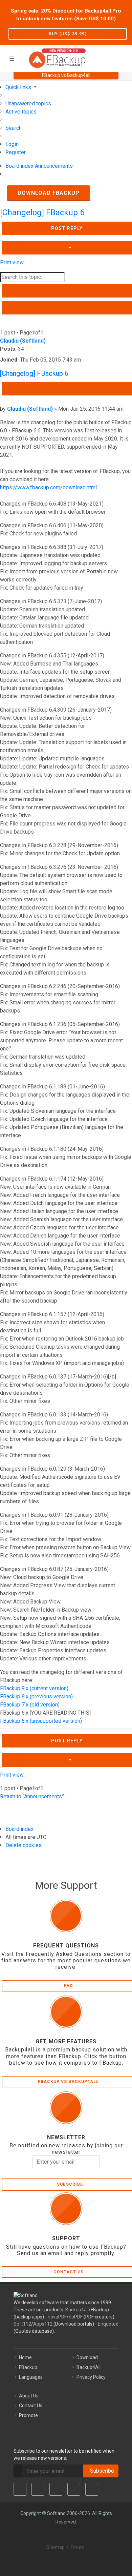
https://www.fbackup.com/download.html (48, 487)
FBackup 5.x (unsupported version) (41, 1721)
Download (87, 2357)
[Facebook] (20, 2489)
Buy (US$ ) (68, 34)
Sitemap (56, 2547)
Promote (28, 2415)
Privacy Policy (91, 2377)
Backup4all (77, 2310)
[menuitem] (28, 104)
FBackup (28, 2367)
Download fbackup (49, 193)
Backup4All (89, 2367)
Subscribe (101, 2471)
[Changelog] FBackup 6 (42, 212)
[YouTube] (74, 2489)
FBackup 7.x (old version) (30, 1705)
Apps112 (43, 2324)
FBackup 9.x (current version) (34, 1688)
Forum (78, 2547)
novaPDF (57, 2317)
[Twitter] (38, 2489)
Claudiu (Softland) (23, 341)
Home (25, 2357)
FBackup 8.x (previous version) (36, 1696)
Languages (31, 2377)
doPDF (76, 2317)
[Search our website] (125, 57)
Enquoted (108, 2324)
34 (21, 349)
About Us (29, 2396)
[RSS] (92, 2489)
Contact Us (31, 2406)
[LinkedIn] (56, 2489)
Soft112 (22, 2324)
